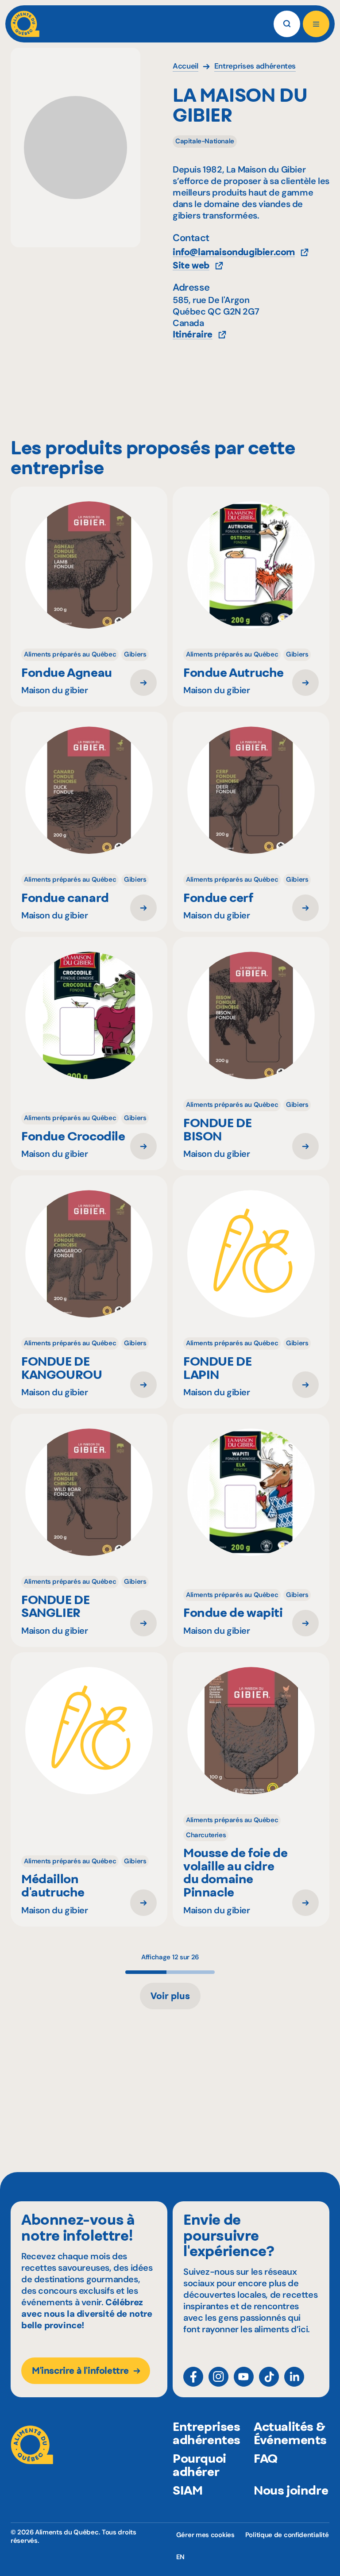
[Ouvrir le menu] (316, 24)
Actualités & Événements (290, 2433)
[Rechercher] (287, 24)
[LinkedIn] (294, 2377)
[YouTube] (244, 2377)
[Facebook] (193, 2377)
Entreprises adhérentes (207, 2433)
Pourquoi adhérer (199, 2465)
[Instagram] (218, 2377)
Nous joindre (291, 2490)
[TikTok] (269, 2377)
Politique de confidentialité (287, 2535)
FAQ (266, 2458)
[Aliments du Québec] (25, 24)
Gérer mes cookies (205, 2535)
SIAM (187, 2490)
